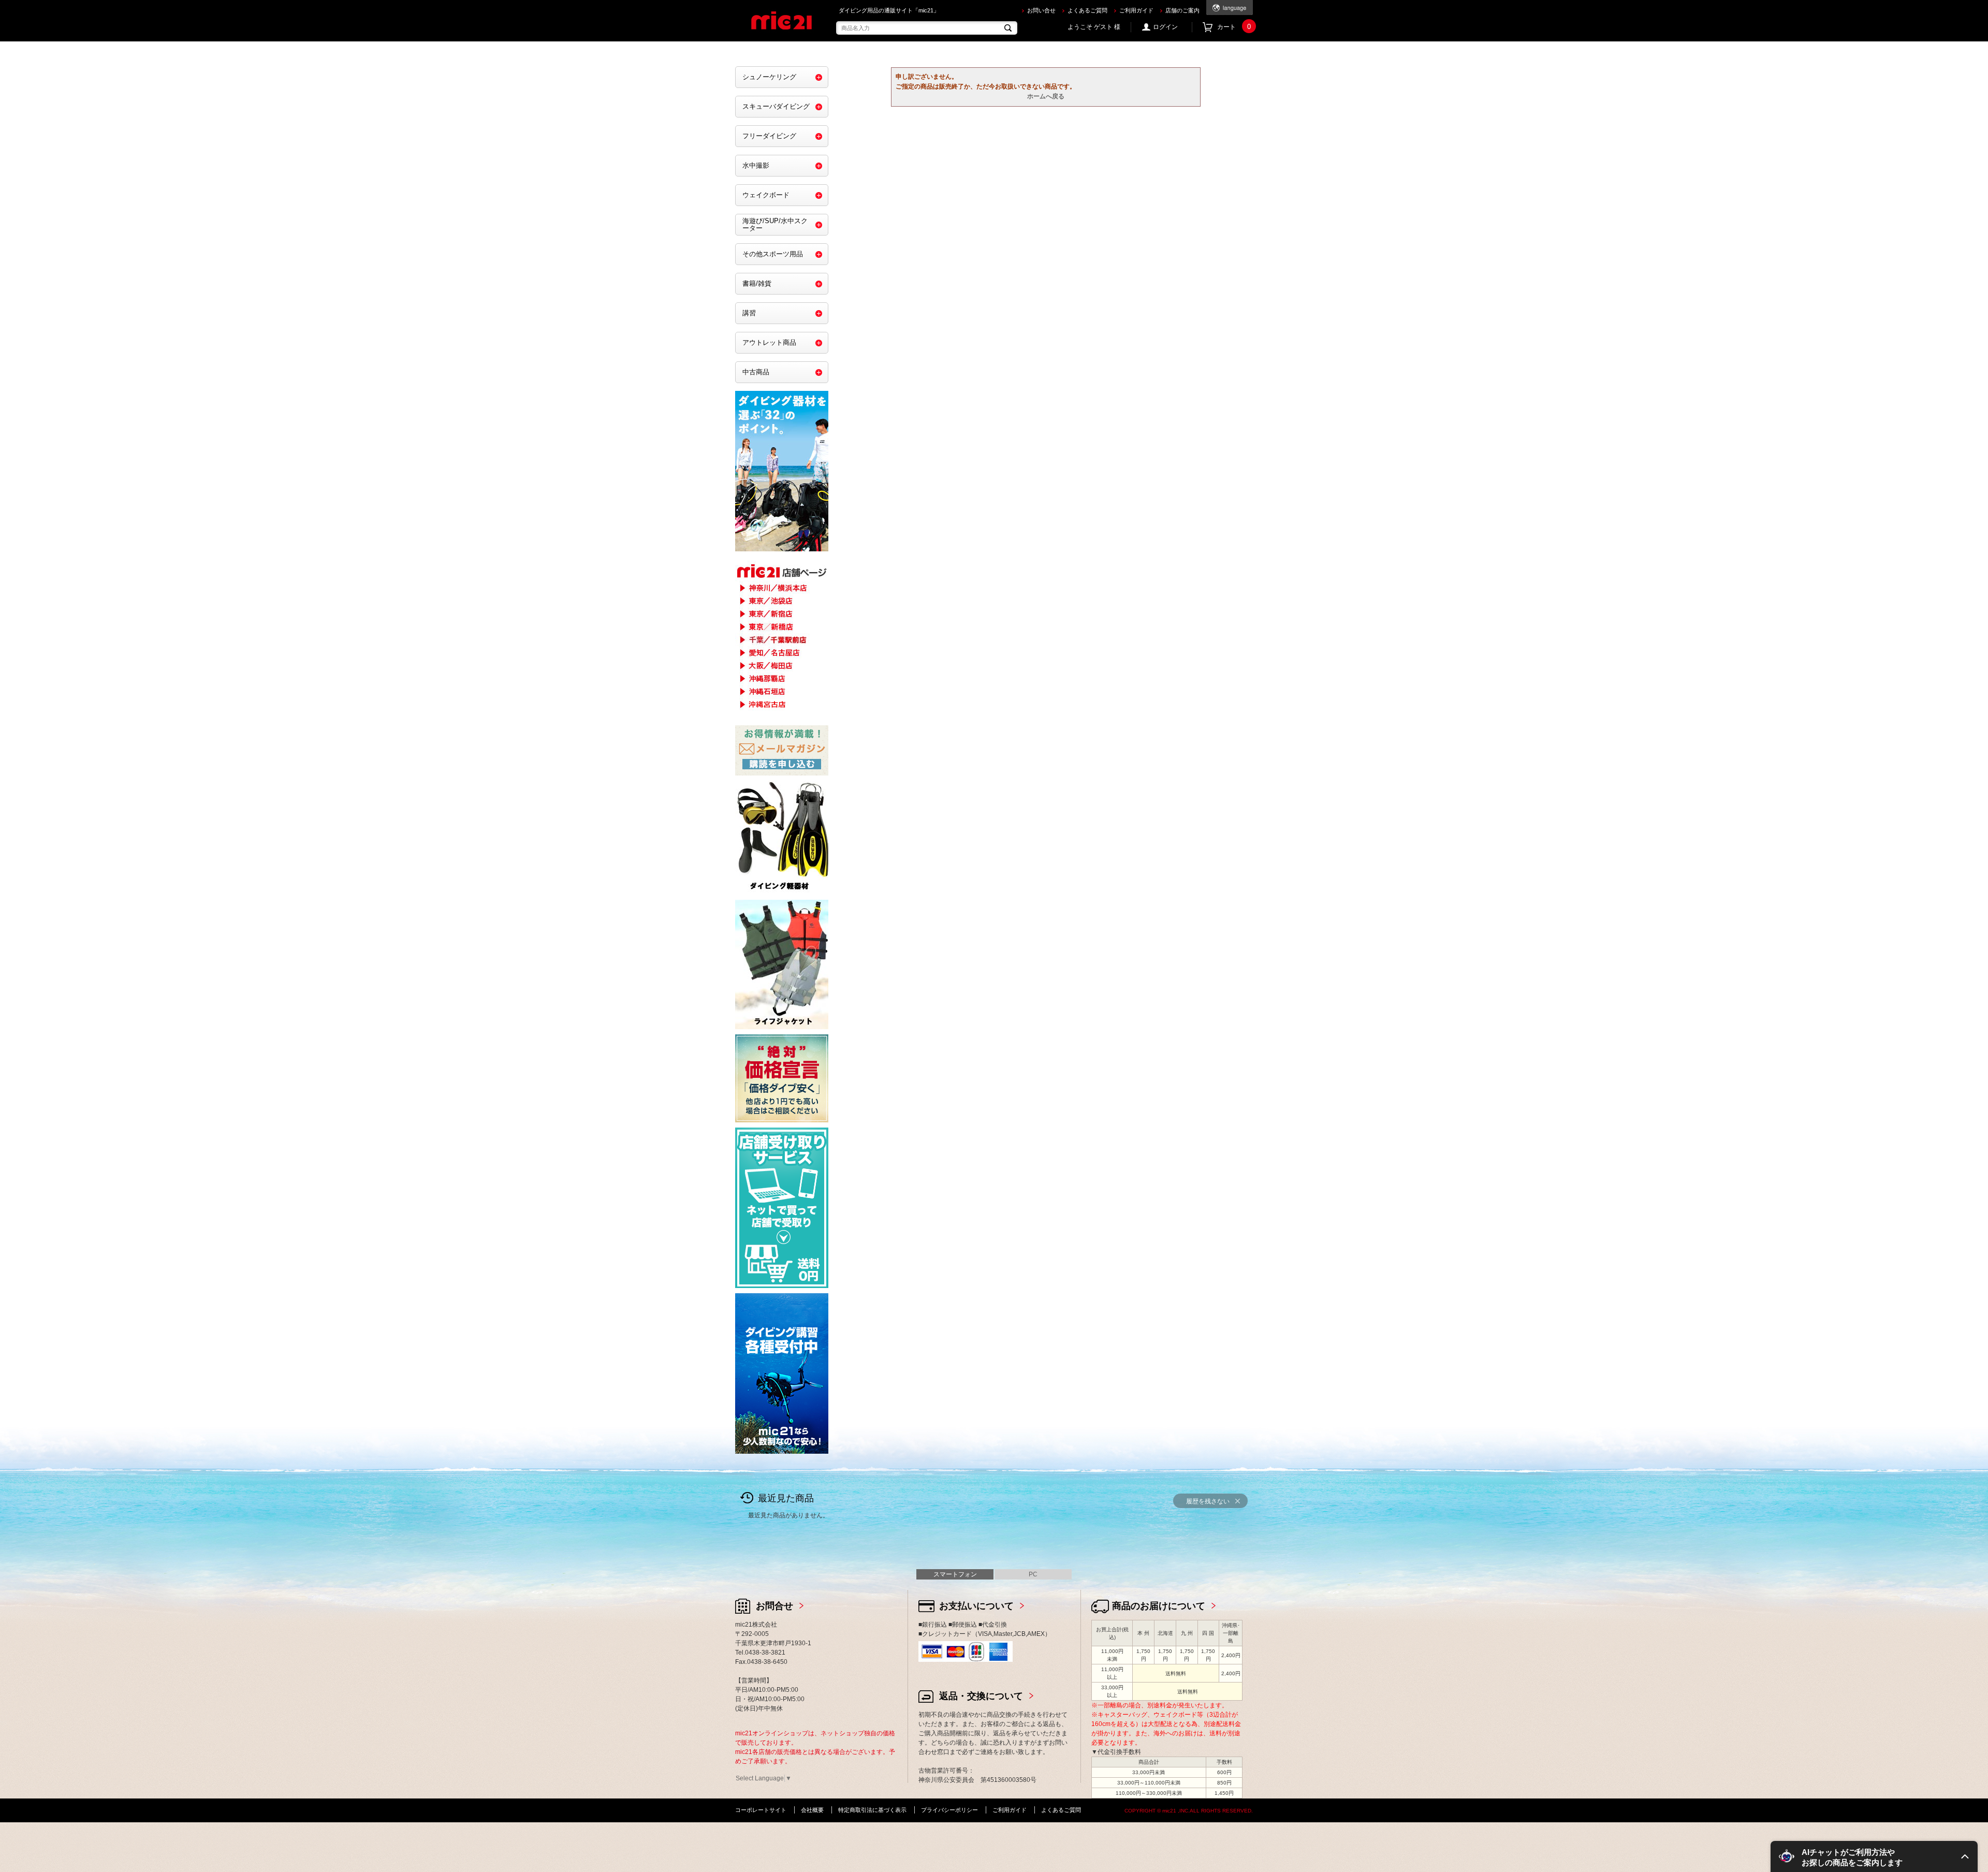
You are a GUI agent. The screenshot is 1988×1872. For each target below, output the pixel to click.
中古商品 (756, 372)
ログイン (1165, 27)
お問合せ (774, 1606)
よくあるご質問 (1087, 10)
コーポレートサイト (761, 1810)
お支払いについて (976, 1606)
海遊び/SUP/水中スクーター (775, 224)
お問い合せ (1041, 10)
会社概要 (812, 1810)
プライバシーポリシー (949, 1810)
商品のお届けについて (1159, 1606)
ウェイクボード (766, 195)
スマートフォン (955, 1574)
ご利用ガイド (1136, 10)
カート (1234, 27)
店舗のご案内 (1182, 10)
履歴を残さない (1208, 1501)
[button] (1874, 1856)
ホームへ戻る (1046, 96)
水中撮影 (756, 165)
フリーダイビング (769, 136)
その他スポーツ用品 (773, 254)
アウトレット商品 (769, 342)
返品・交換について (981, 1696)
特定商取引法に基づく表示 (872, 1810)
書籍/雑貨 (757, 283)
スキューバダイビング (776, 106)
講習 (749, 313)
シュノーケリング (769, 77)
